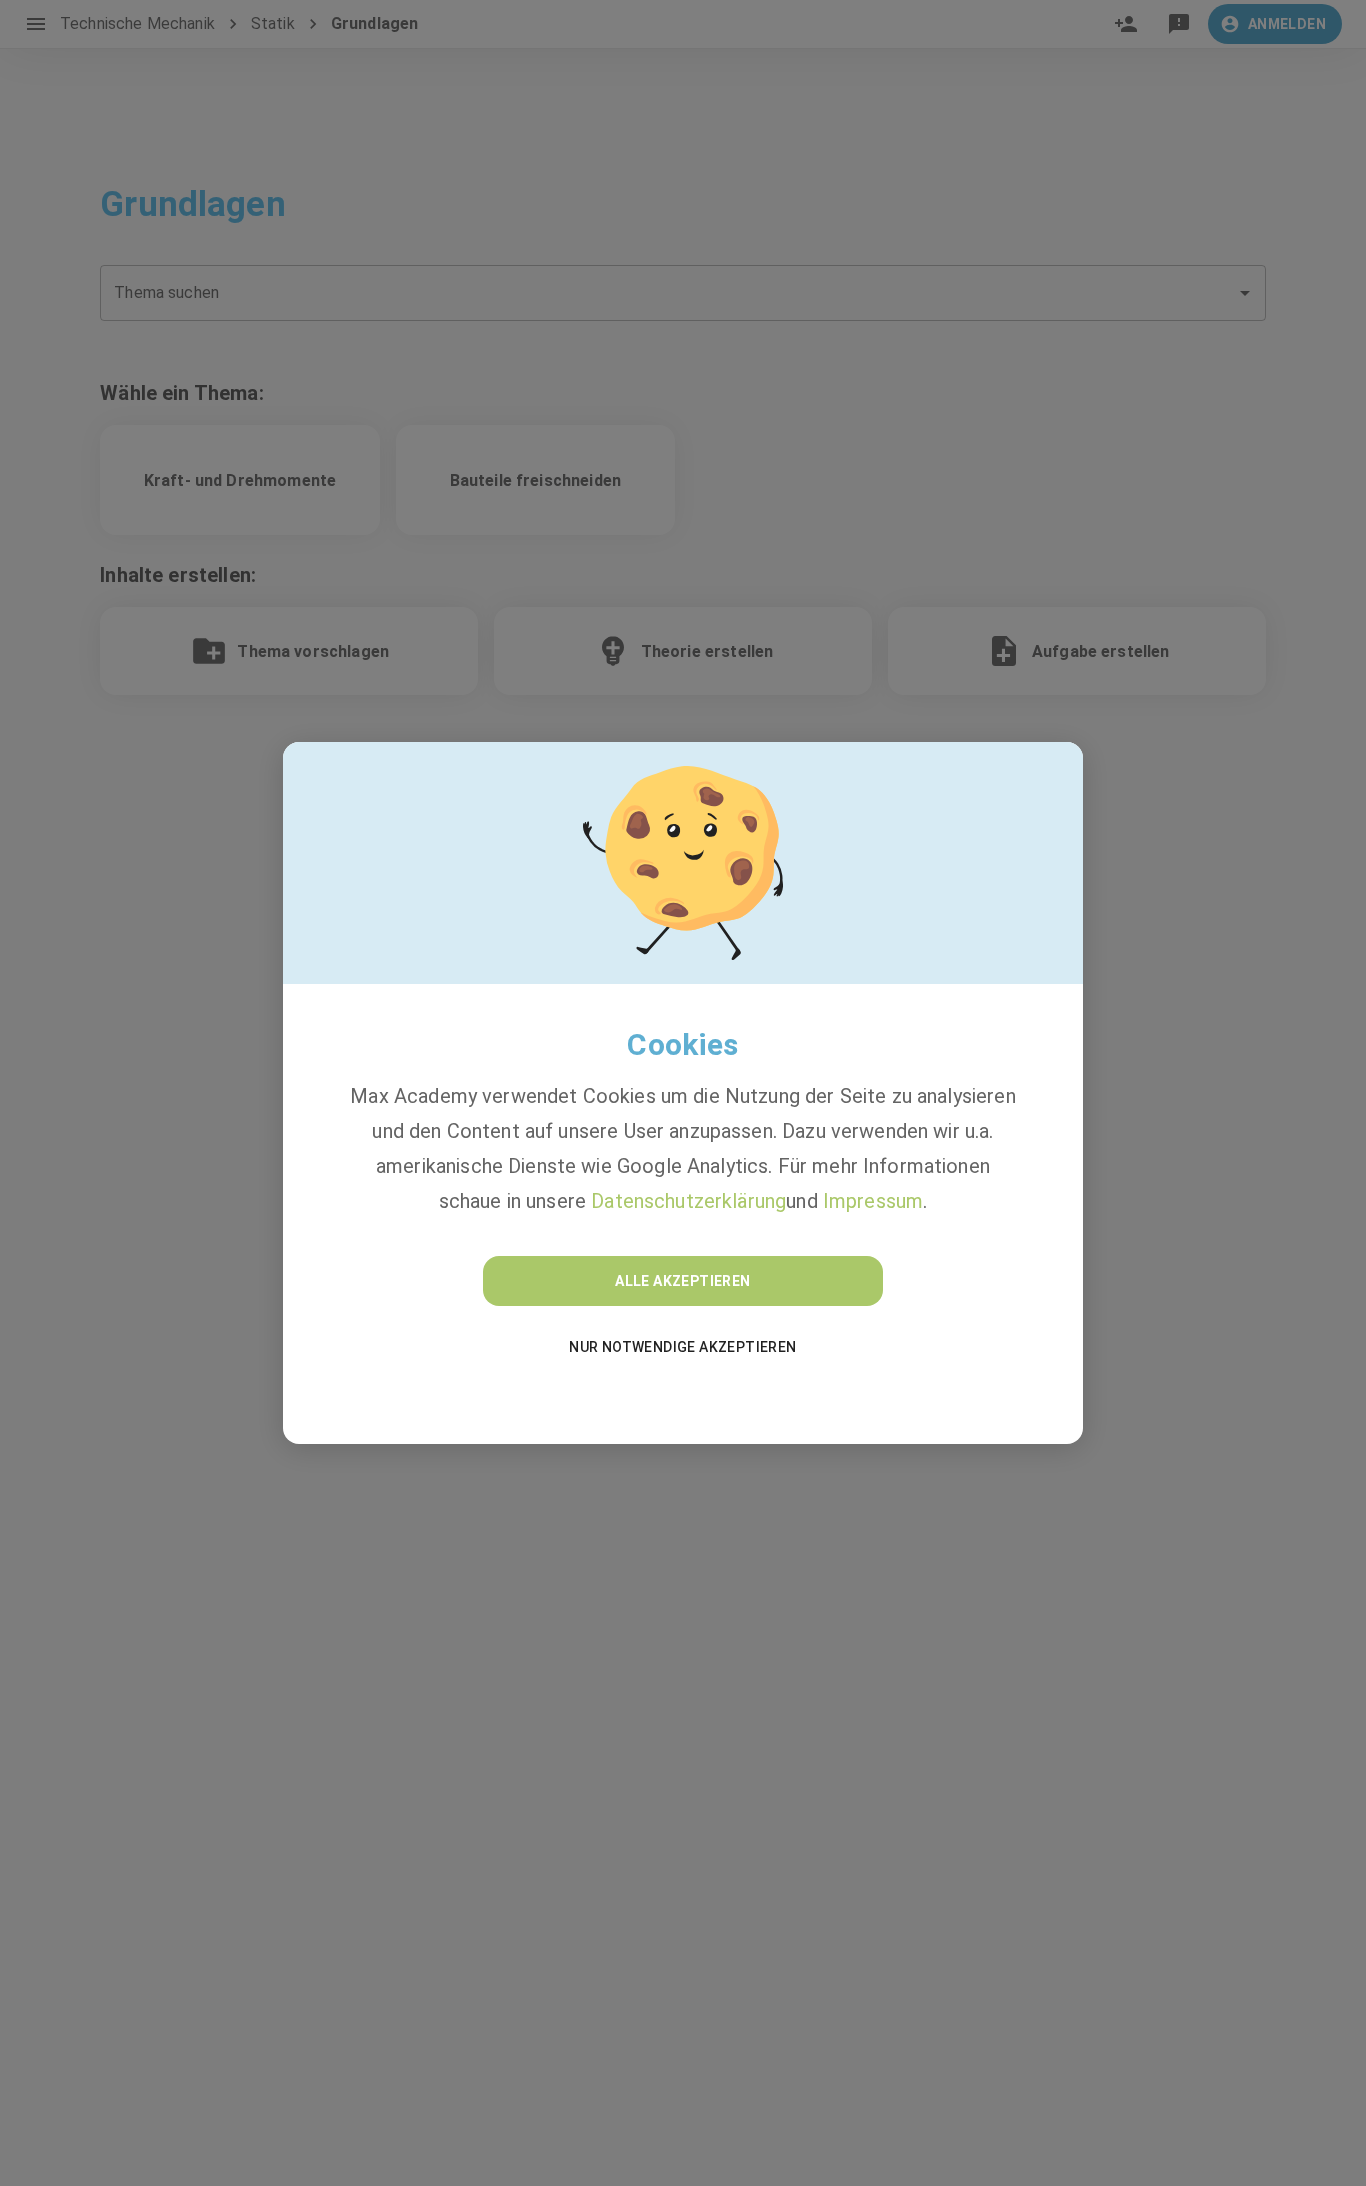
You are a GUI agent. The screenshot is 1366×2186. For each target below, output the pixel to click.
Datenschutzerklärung (688, 1201)
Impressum (873, 1201)
